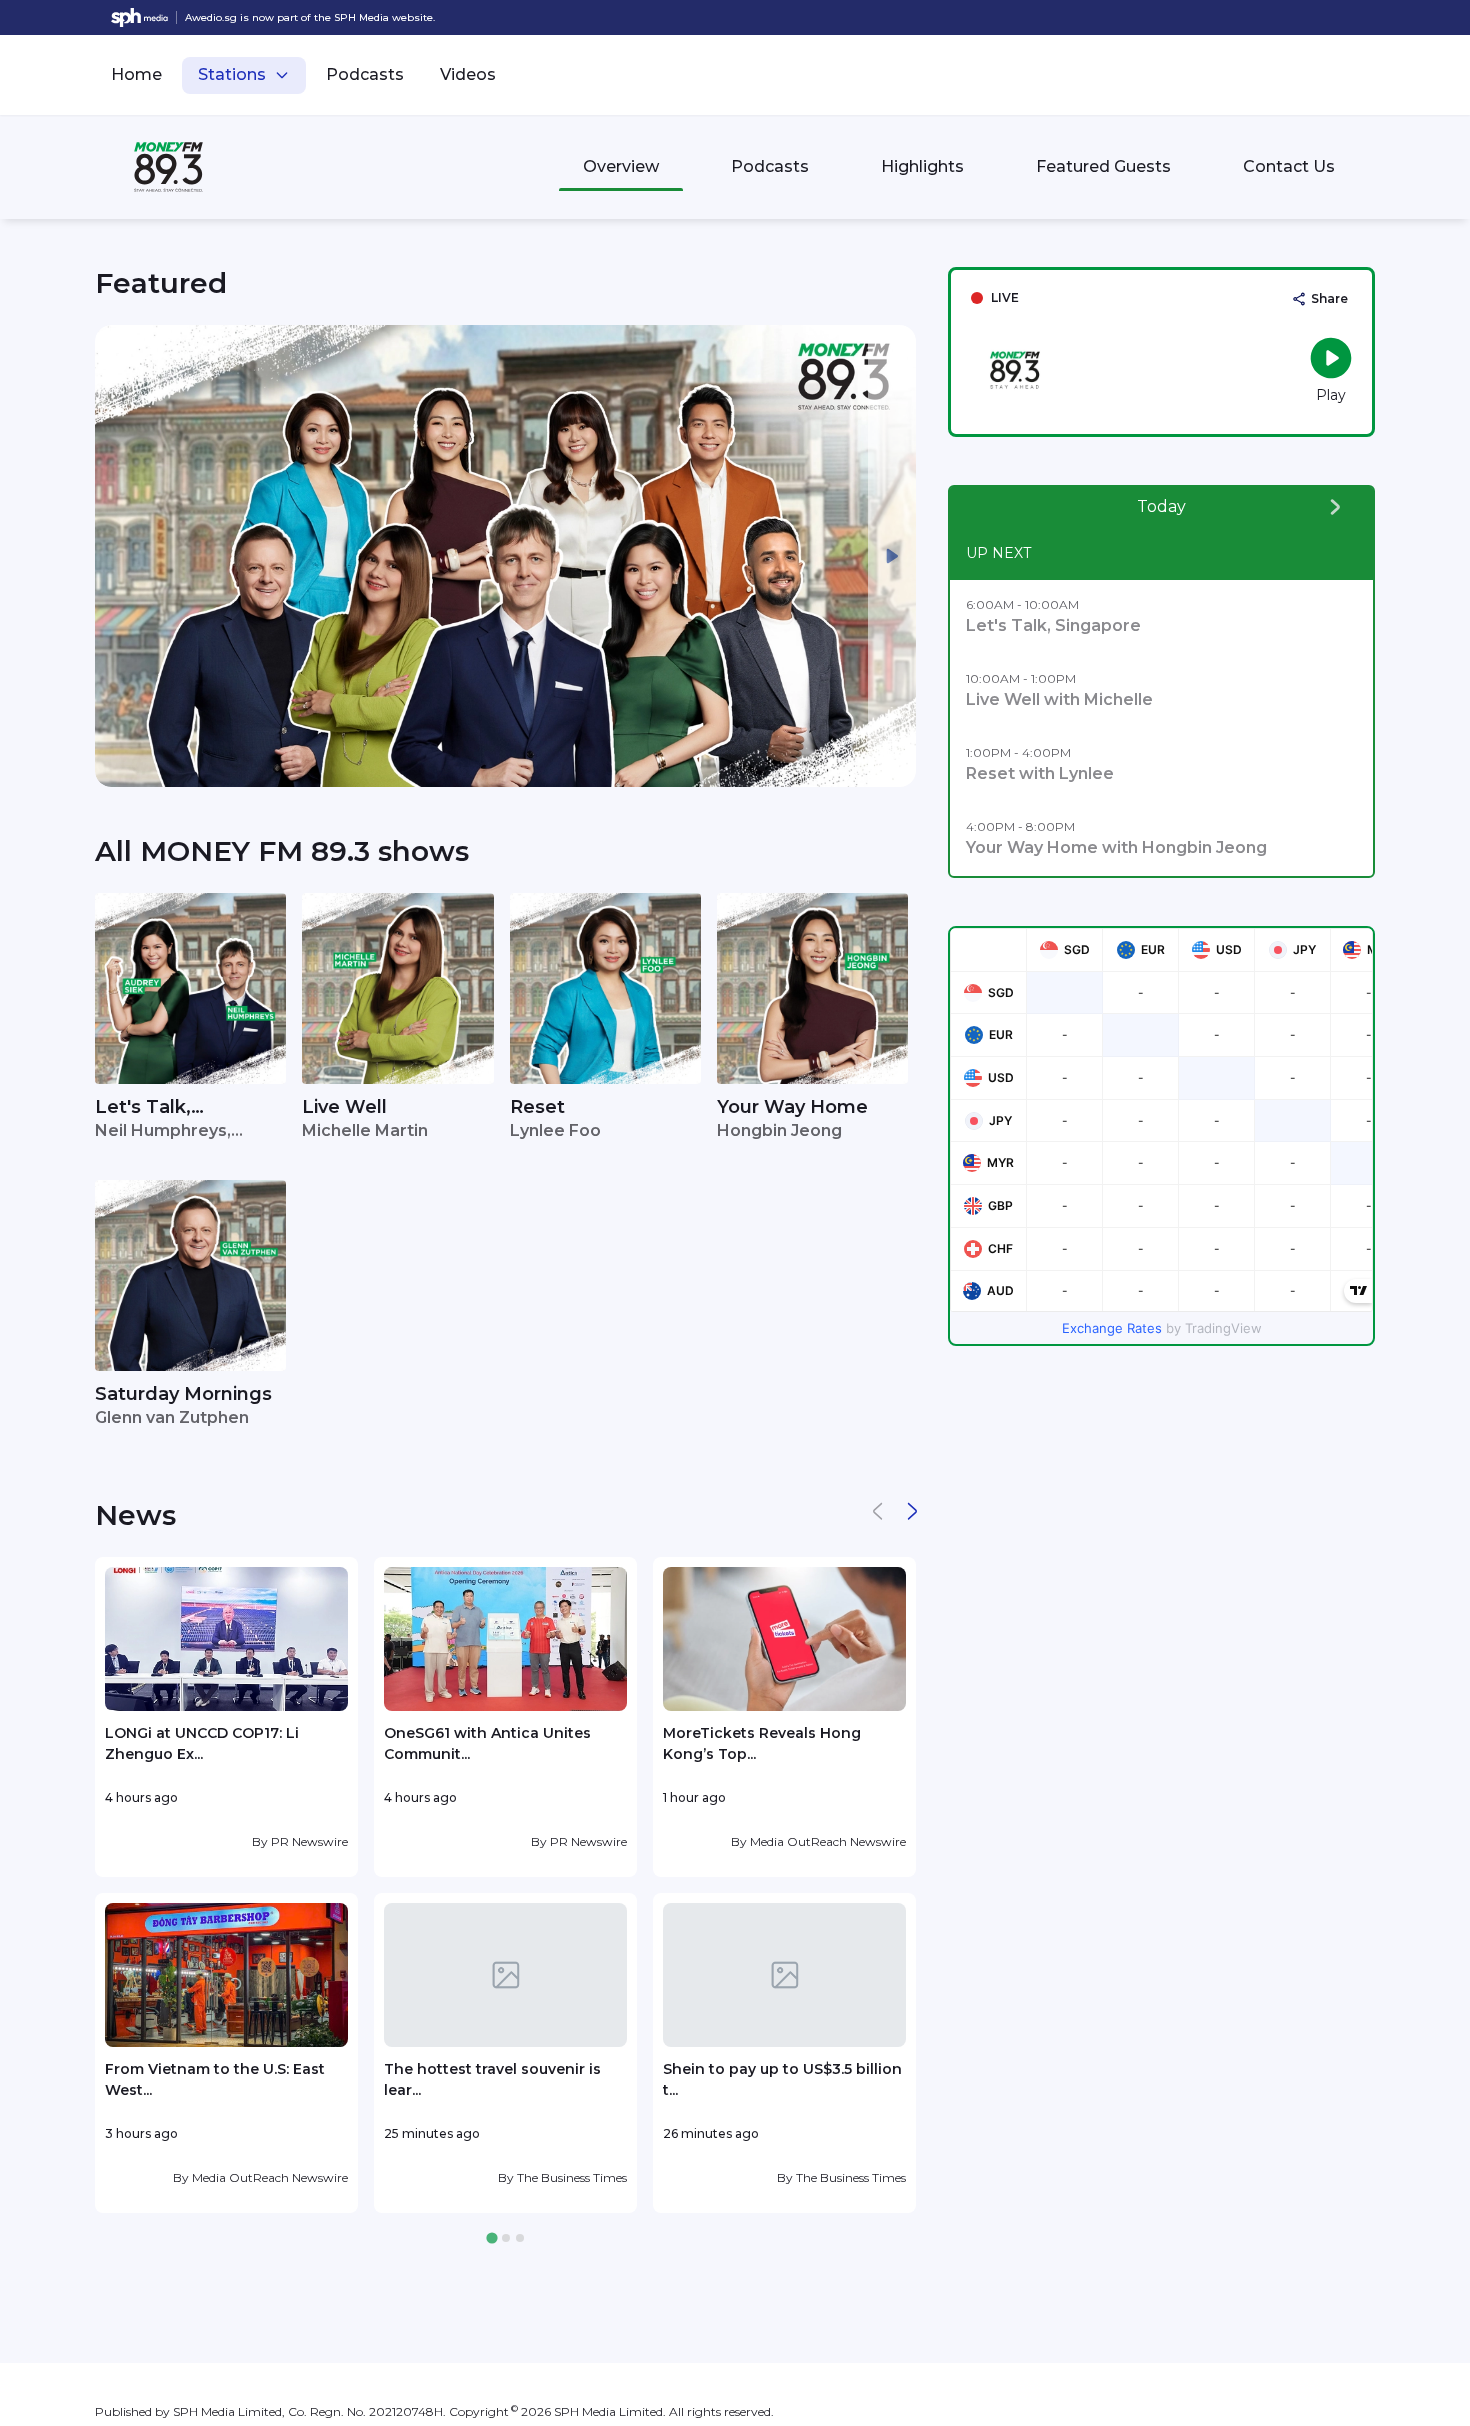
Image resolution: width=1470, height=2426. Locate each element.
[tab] (491, 2238)
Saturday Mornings (183, 1394)
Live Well (344, 1107)
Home (136, 74)
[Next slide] (892, 556)
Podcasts (365, 74)
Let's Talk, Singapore (143, 1108)
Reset (537, 1107)
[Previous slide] (119, 556)
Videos (468, 74)
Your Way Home (792, 1107)
